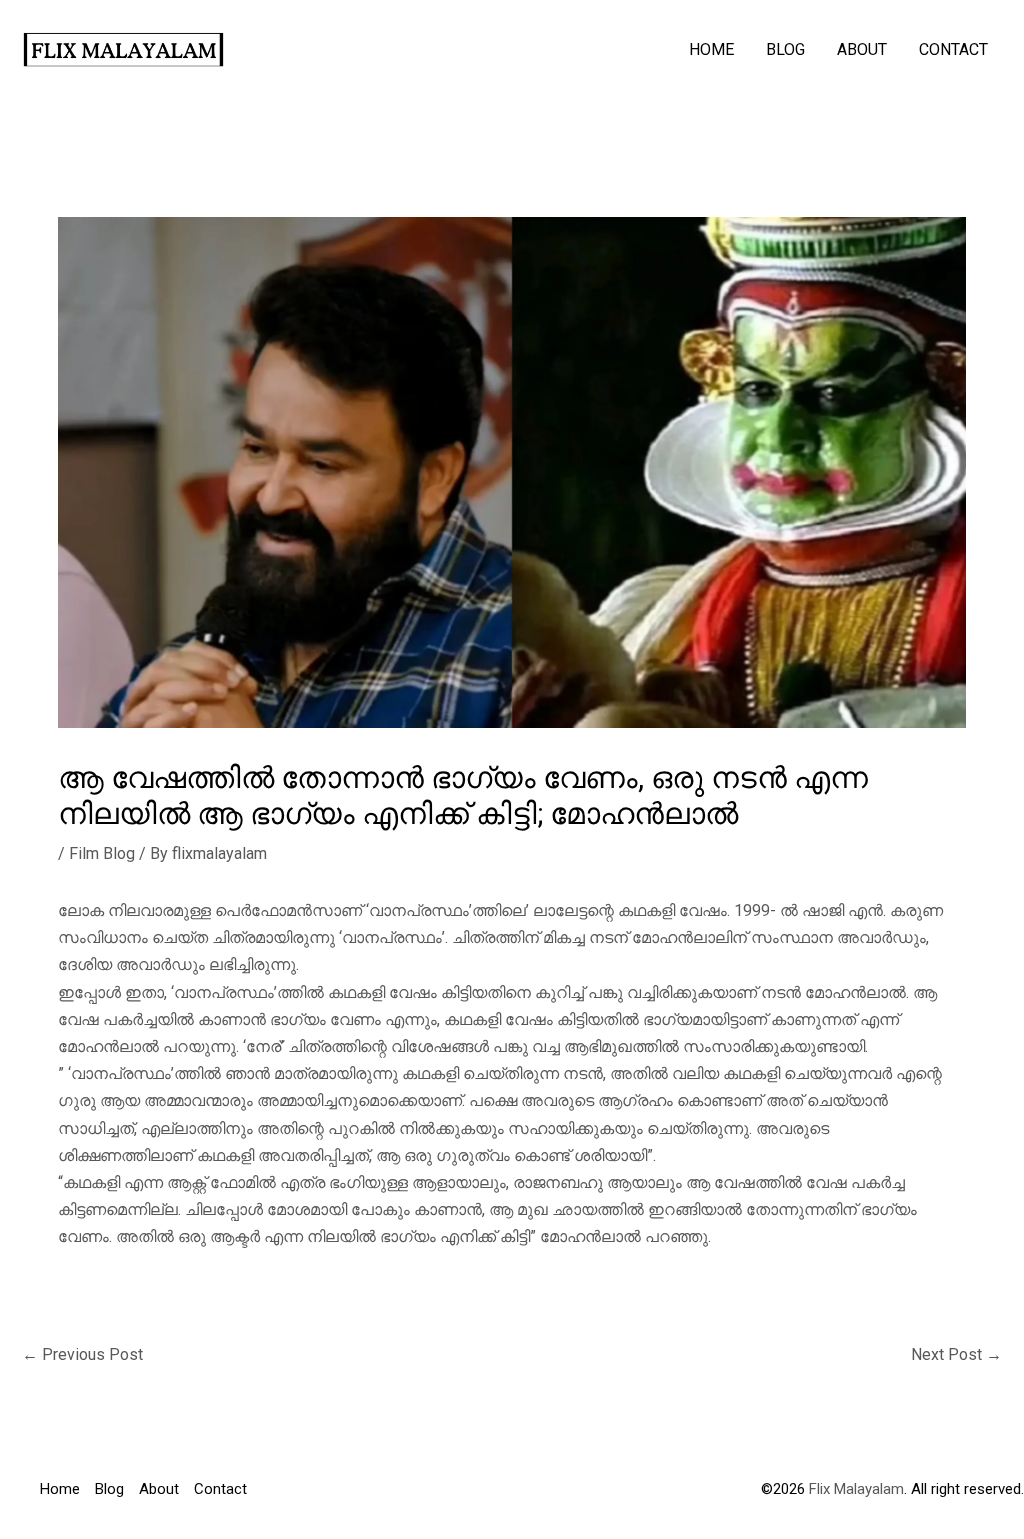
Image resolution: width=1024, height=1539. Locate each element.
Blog (785, 49)
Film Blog (102, 853)
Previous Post (82, 1354)
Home (711, 49)
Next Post (956, 1354)
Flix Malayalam (854, 1489)
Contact (953, 49)
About (862, 49)
